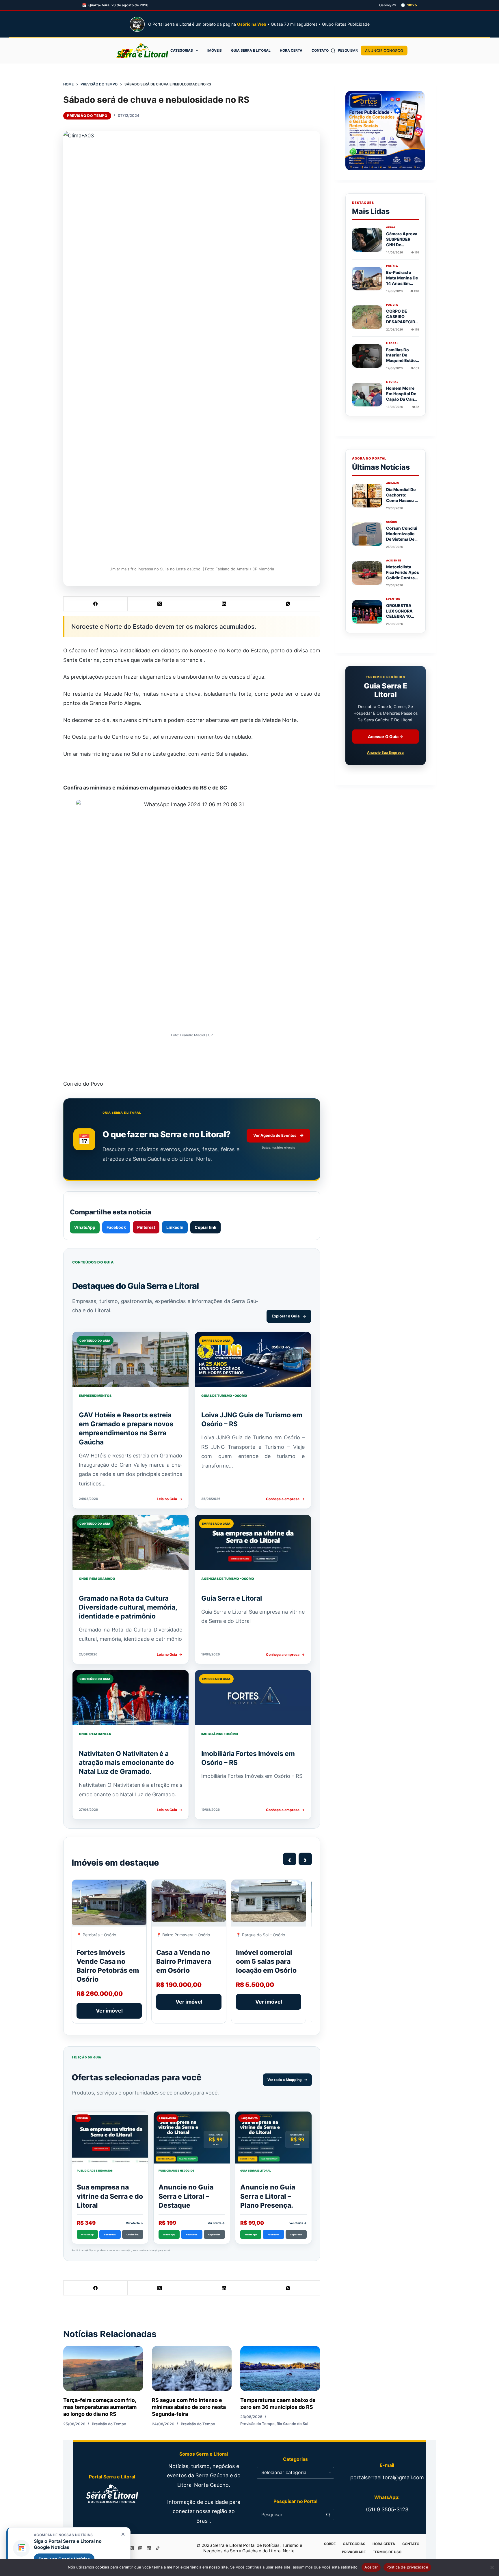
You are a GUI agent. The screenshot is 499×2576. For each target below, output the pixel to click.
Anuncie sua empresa (385, 753)
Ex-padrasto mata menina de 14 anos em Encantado (402, 281)
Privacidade (354, 2552)
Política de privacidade (407, 2567)
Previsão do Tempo (87, 116)
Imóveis (215, 50)
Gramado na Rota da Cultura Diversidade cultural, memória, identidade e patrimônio (128, 1607)
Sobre (330, 2544)
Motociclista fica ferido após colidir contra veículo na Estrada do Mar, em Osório (403, 580)
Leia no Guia (170, 1499)
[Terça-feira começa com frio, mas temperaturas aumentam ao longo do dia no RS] (103, 2368)
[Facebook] (96, 604)
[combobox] (290, 2515)
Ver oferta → (135, 2223)
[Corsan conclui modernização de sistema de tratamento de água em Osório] (367, 534)
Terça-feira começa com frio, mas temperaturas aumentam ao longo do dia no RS (100, 2407)
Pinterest (146, 1227)
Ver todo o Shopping (287, 2080)
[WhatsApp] (288, 604)
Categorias (182, 50)
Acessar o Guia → (386, 737)
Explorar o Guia (289, 1316)
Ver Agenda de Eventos (279, 1135)
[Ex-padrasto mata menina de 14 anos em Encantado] (367, 279)
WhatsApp (85, 1227)
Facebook (116, 1227)
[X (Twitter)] (160, 604)
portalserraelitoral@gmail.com (387, 2477)
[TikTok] (158, 2548)
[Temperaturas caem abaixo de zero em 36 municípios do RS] (280, 2368)
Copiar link (205, 1227)
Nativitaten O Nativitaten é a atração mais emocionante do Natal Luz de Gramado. (126, 1763)
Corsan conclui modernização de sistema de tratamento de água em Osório (402, 539)
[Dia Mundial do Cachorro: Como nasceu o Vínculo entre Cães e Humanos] (367, 496)
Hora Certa (291, 50)
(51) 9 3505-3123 (387, 2509)
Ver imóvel (109, 2011)
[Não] (492, 2567)
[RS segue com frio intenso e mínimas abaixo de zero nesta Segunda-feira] (192, 2368)
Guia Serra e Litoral (251, 50)
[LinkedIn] (224, 604)
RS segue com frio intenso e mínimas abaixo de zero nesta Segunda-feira (189, 2407)
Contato (320, 50)
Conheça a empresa (285, 1499)
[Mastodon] (140, 2548)
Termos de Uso (387, 2552)
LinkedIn (175, 1227)
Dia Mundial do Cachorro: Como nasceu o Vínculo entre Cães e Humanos (402, 503)
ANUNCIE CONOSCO (384, 51)
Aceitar (371, 2567)
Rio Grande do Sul (292, 2424)
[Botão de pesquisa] (328, 2515)
